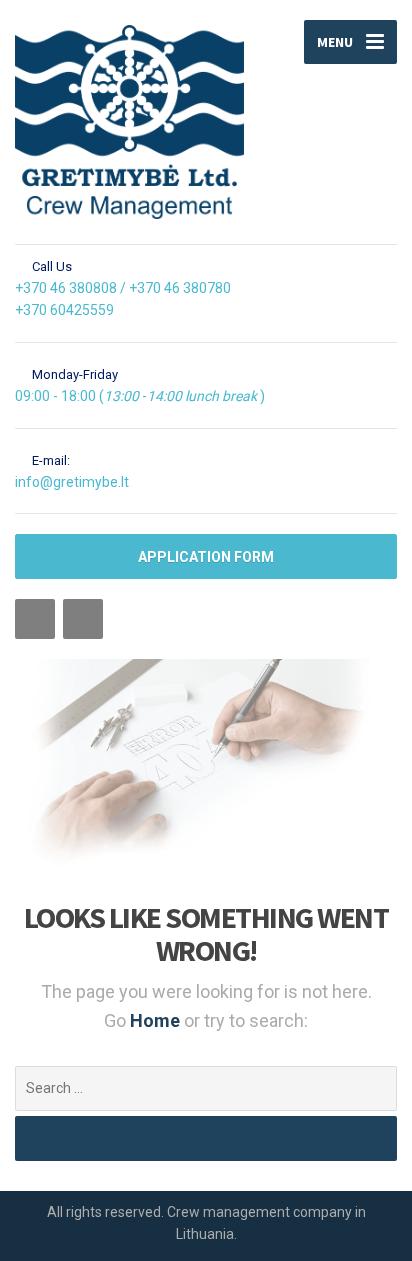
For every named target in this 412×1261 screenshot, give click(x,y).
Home (157, 1020)
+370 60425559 (64, 310)
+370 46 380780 (180, 288)
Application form (206, 557)
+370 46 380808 (66, 288)
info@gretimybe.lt (72, 482)
